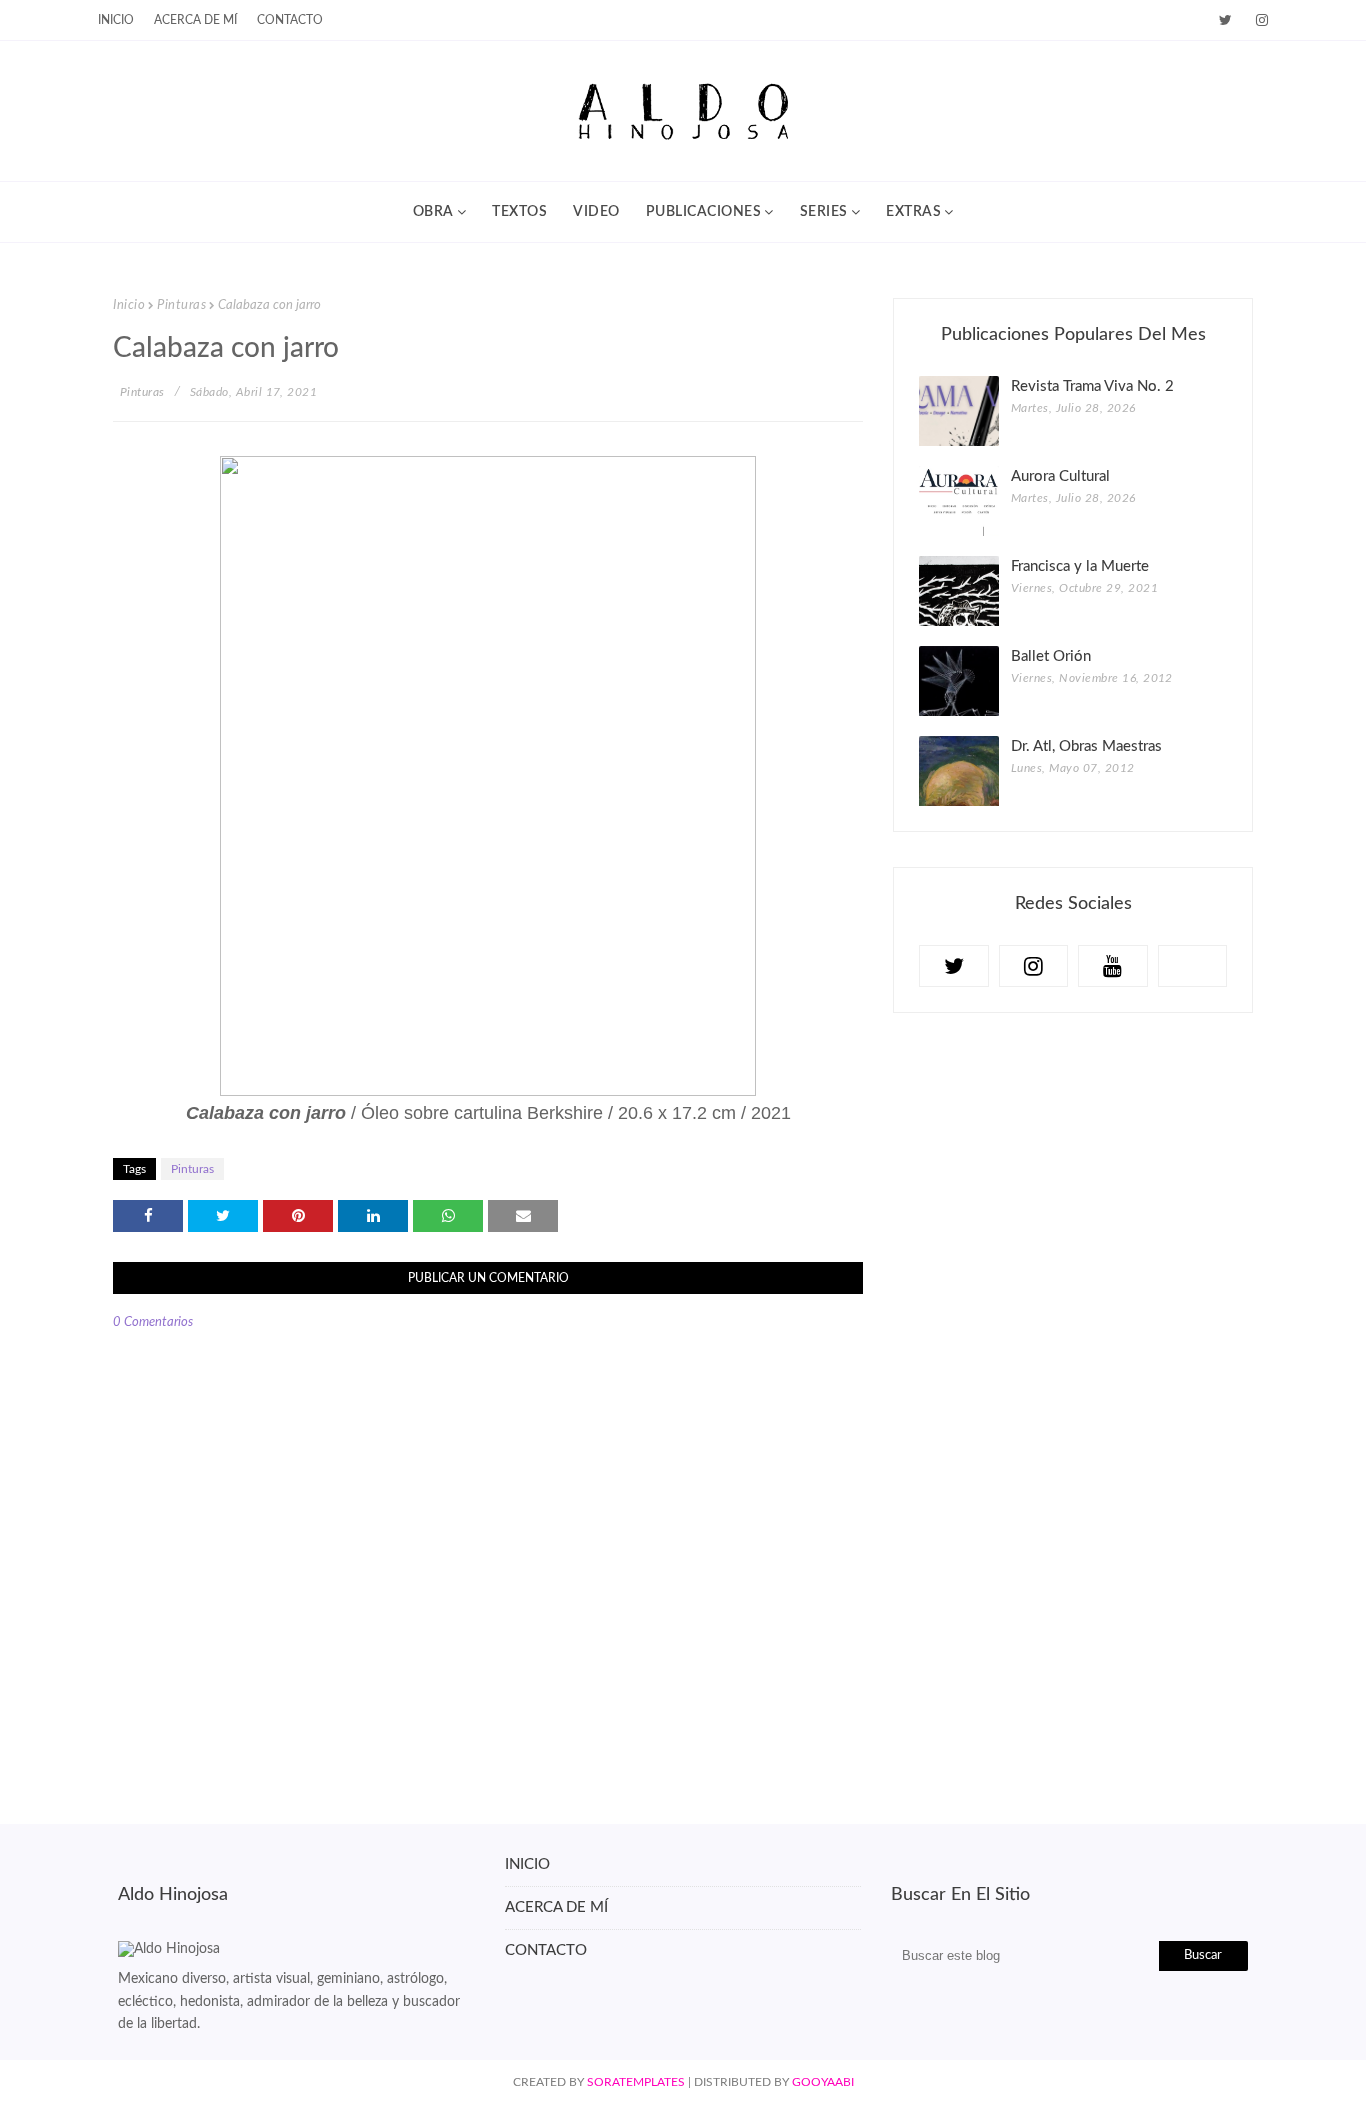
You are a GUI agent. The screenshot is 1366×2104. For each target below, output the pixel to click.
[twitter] (1225, 20)
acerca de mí (195, 20)
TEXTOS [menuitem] (519, 212)
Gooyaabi (823, 2082)
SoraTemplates (636, 2082)
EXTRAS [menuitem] (913, 212)
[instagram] (1258, 20)
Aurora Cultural (1060, 476)
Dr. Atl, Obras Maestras (1086, 746)
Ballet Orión (1051, 656)
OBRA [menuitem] (433, 212)
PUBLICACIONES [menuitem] (704, 212)
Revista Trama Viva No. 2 (1092, 386)
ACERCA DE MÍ (556, 1907)
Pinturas (181, 305)
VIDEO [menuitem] (596, 212)
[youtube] (1113, 966)
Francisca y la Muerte (1080, 566)
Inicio (129, 305)
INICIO (116, 20)
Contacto (290, 20)
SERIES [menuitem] (824, 212)
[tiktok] (1193, 966)
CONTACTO (546, 1950)
